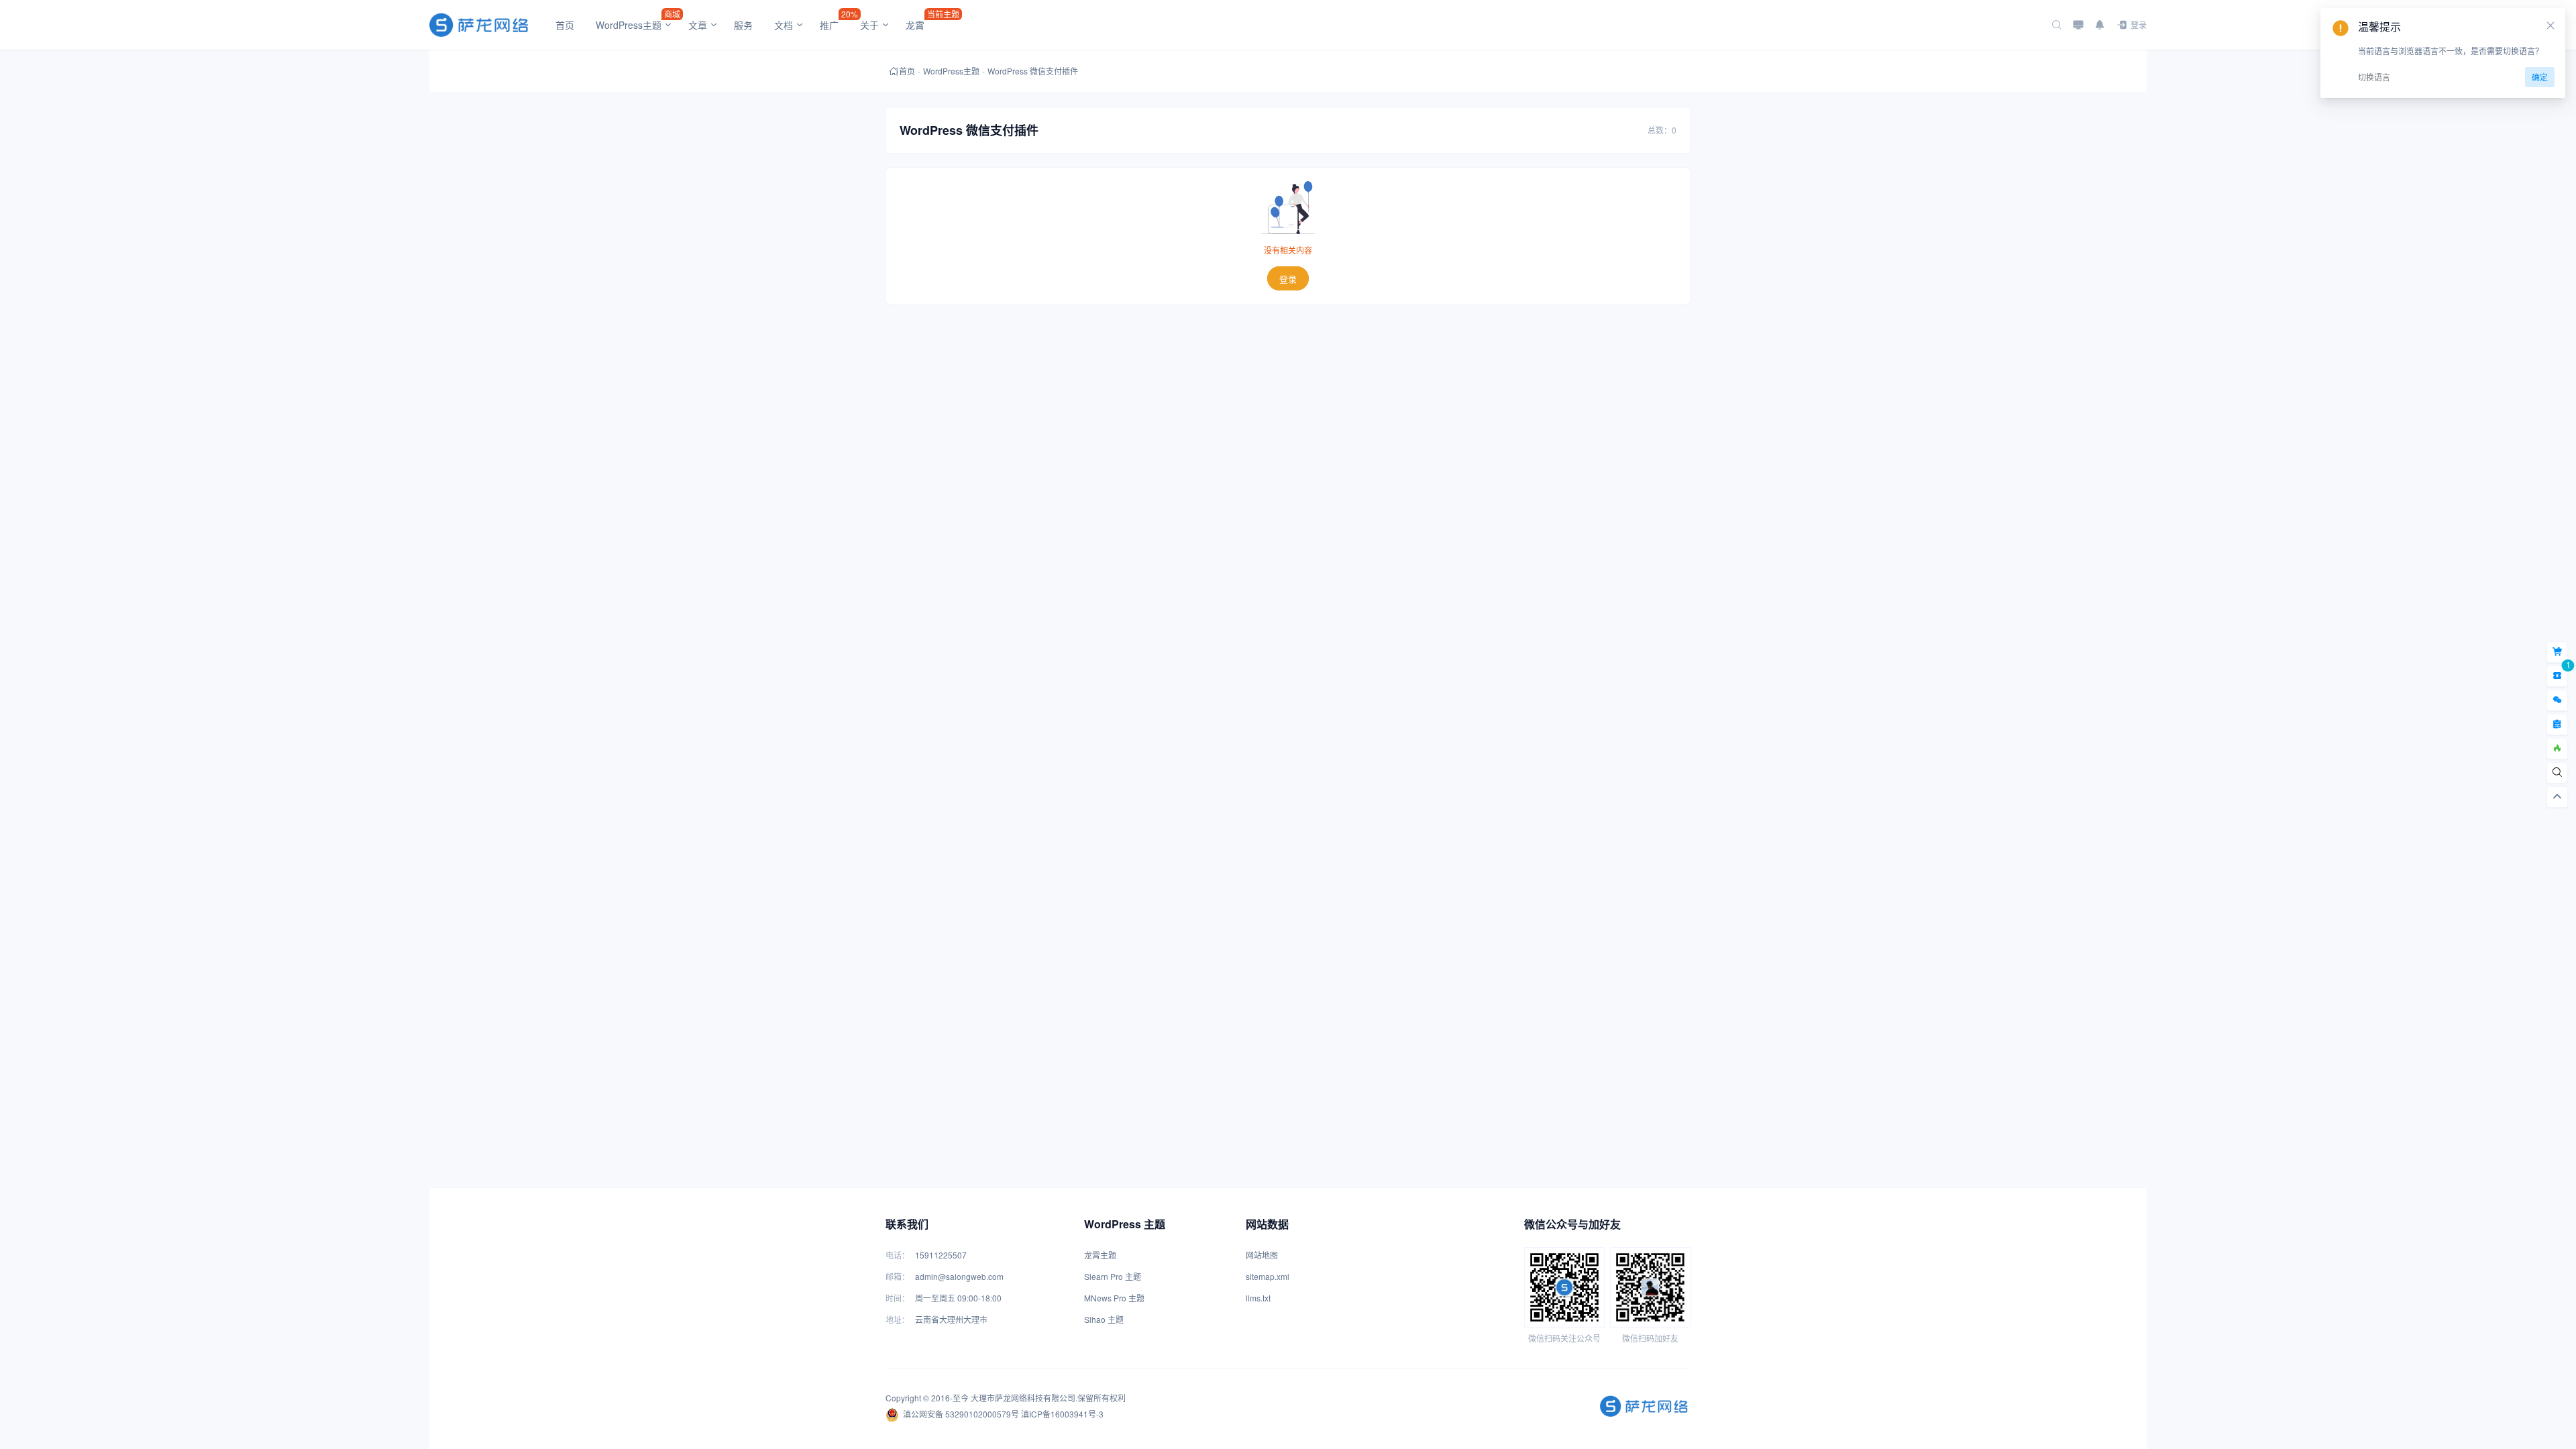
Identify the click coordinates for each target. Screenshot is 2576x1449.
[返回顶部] (2557, 797)
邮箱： (898, 1276)
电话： (898, 1255)
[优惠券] (2557, 676)
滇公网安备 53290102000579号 (961, 1414)
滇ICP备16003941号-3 (1062, 1414)
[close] (2551, 25)
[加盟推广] (2557, 749)
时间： (898, 1298)
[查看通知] (2100, 25)
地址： (898, 1319)
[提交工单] (2557, 724)
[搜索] (2057, 25)
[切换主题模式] (2078, 25)
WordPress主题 (951, 71)
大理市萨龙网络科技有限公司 (1023, 1398)
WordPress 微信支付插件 (1033, 71)
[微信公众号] (2557, 700)
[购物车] (2557, 652)
